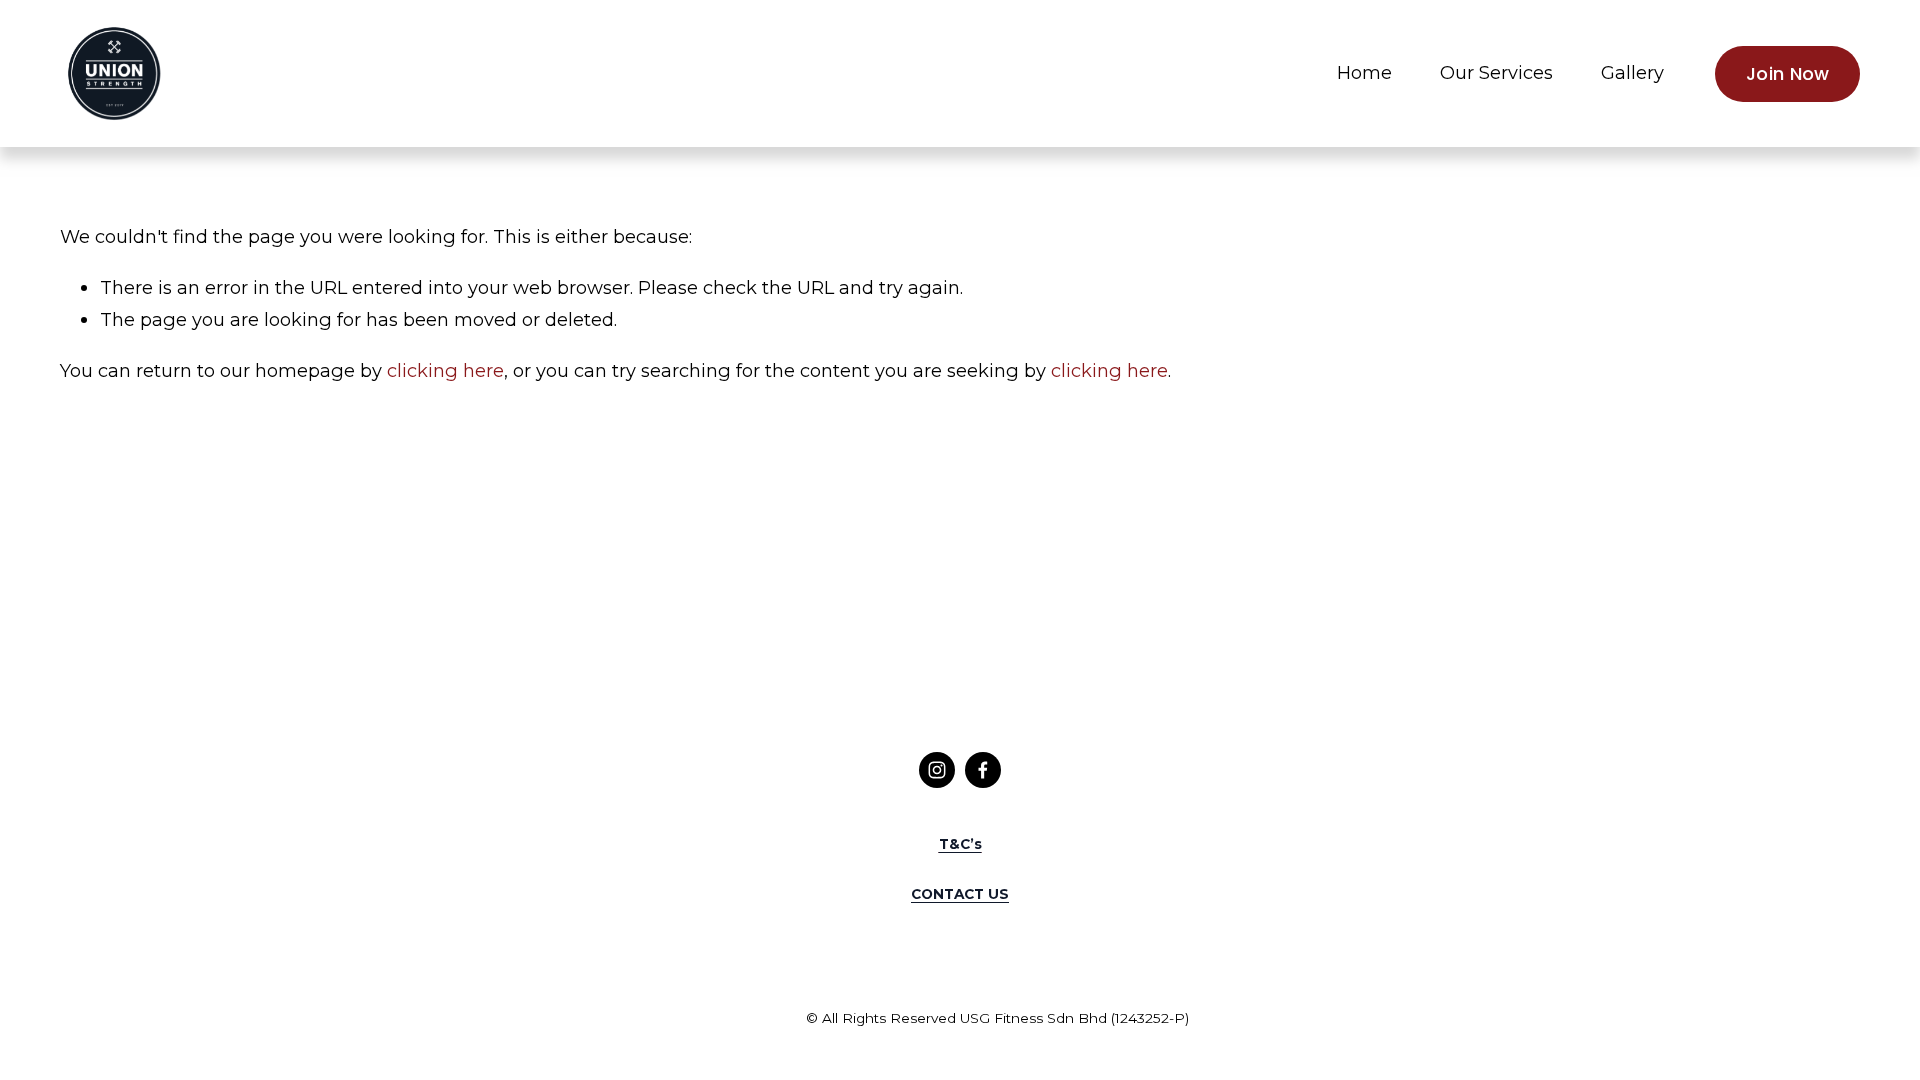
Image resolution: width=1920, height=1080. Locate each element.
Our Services (1496, 72)
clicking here (445, 370)
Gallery (1632, 72)
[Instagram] (937, 770)
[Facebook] (983, 770)
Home (1364, 72)
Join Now (1788, 73)
